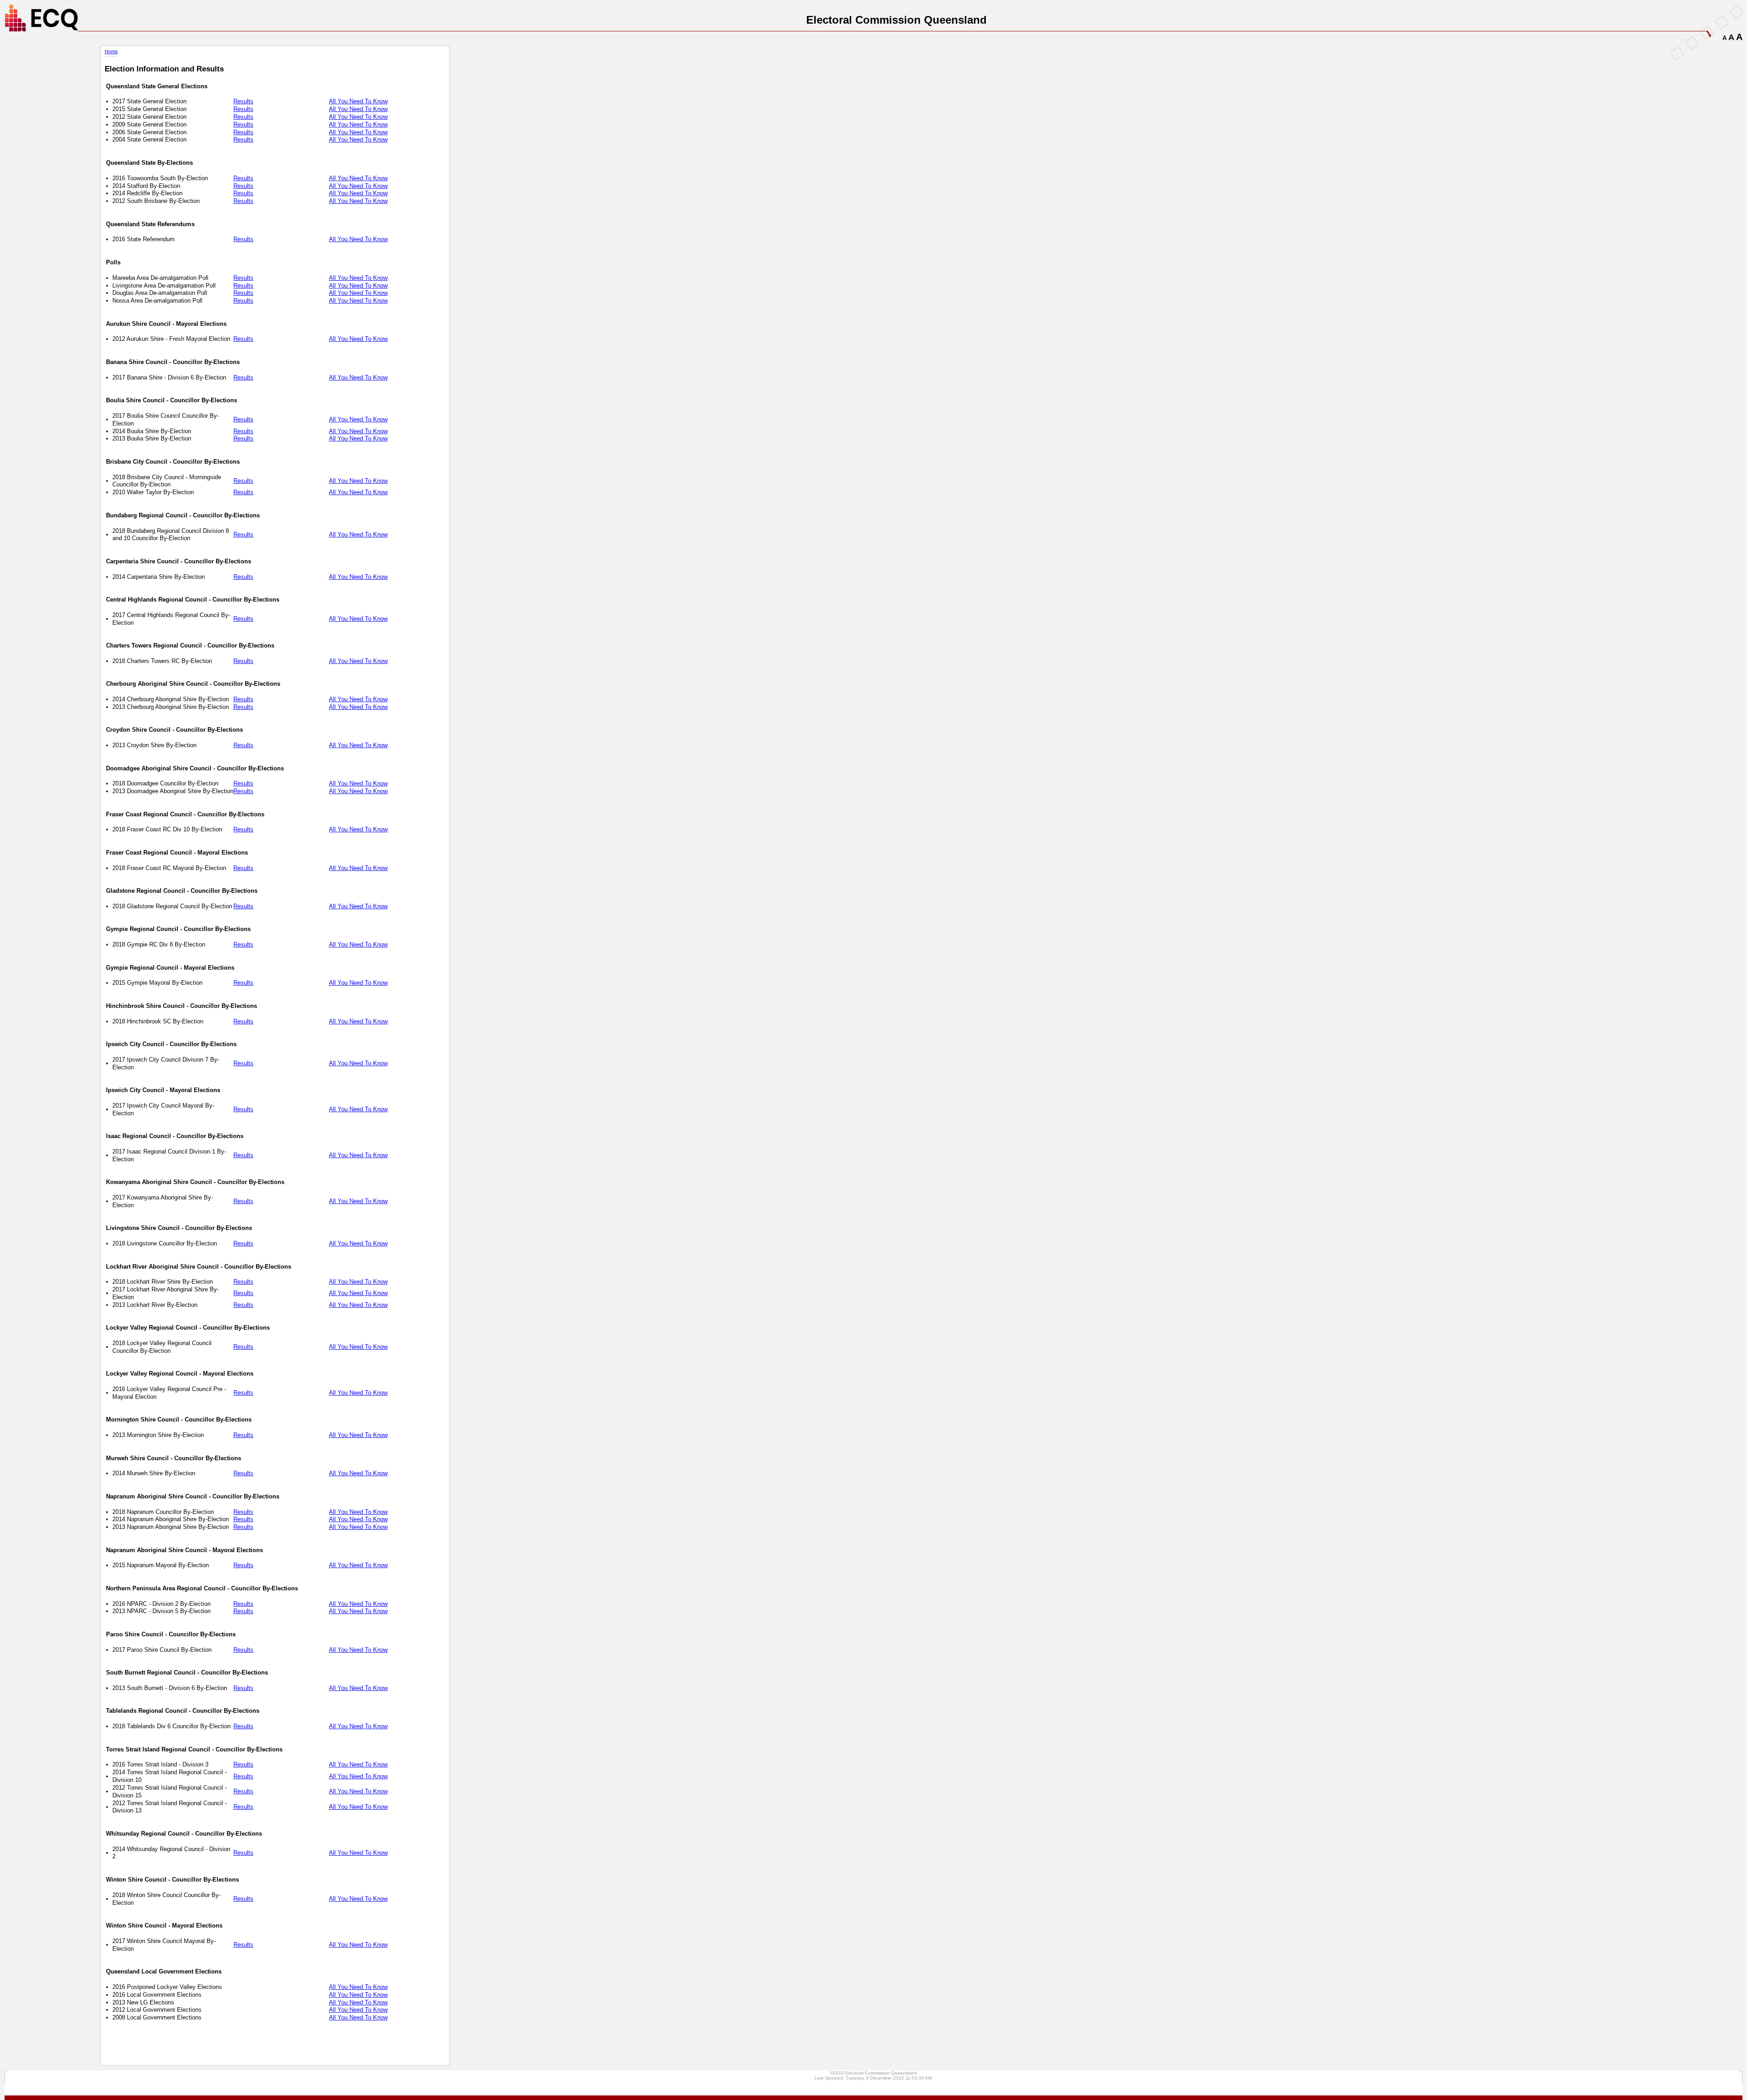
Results (243, 101)
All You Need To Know (358, 101)
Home (111, 51)
